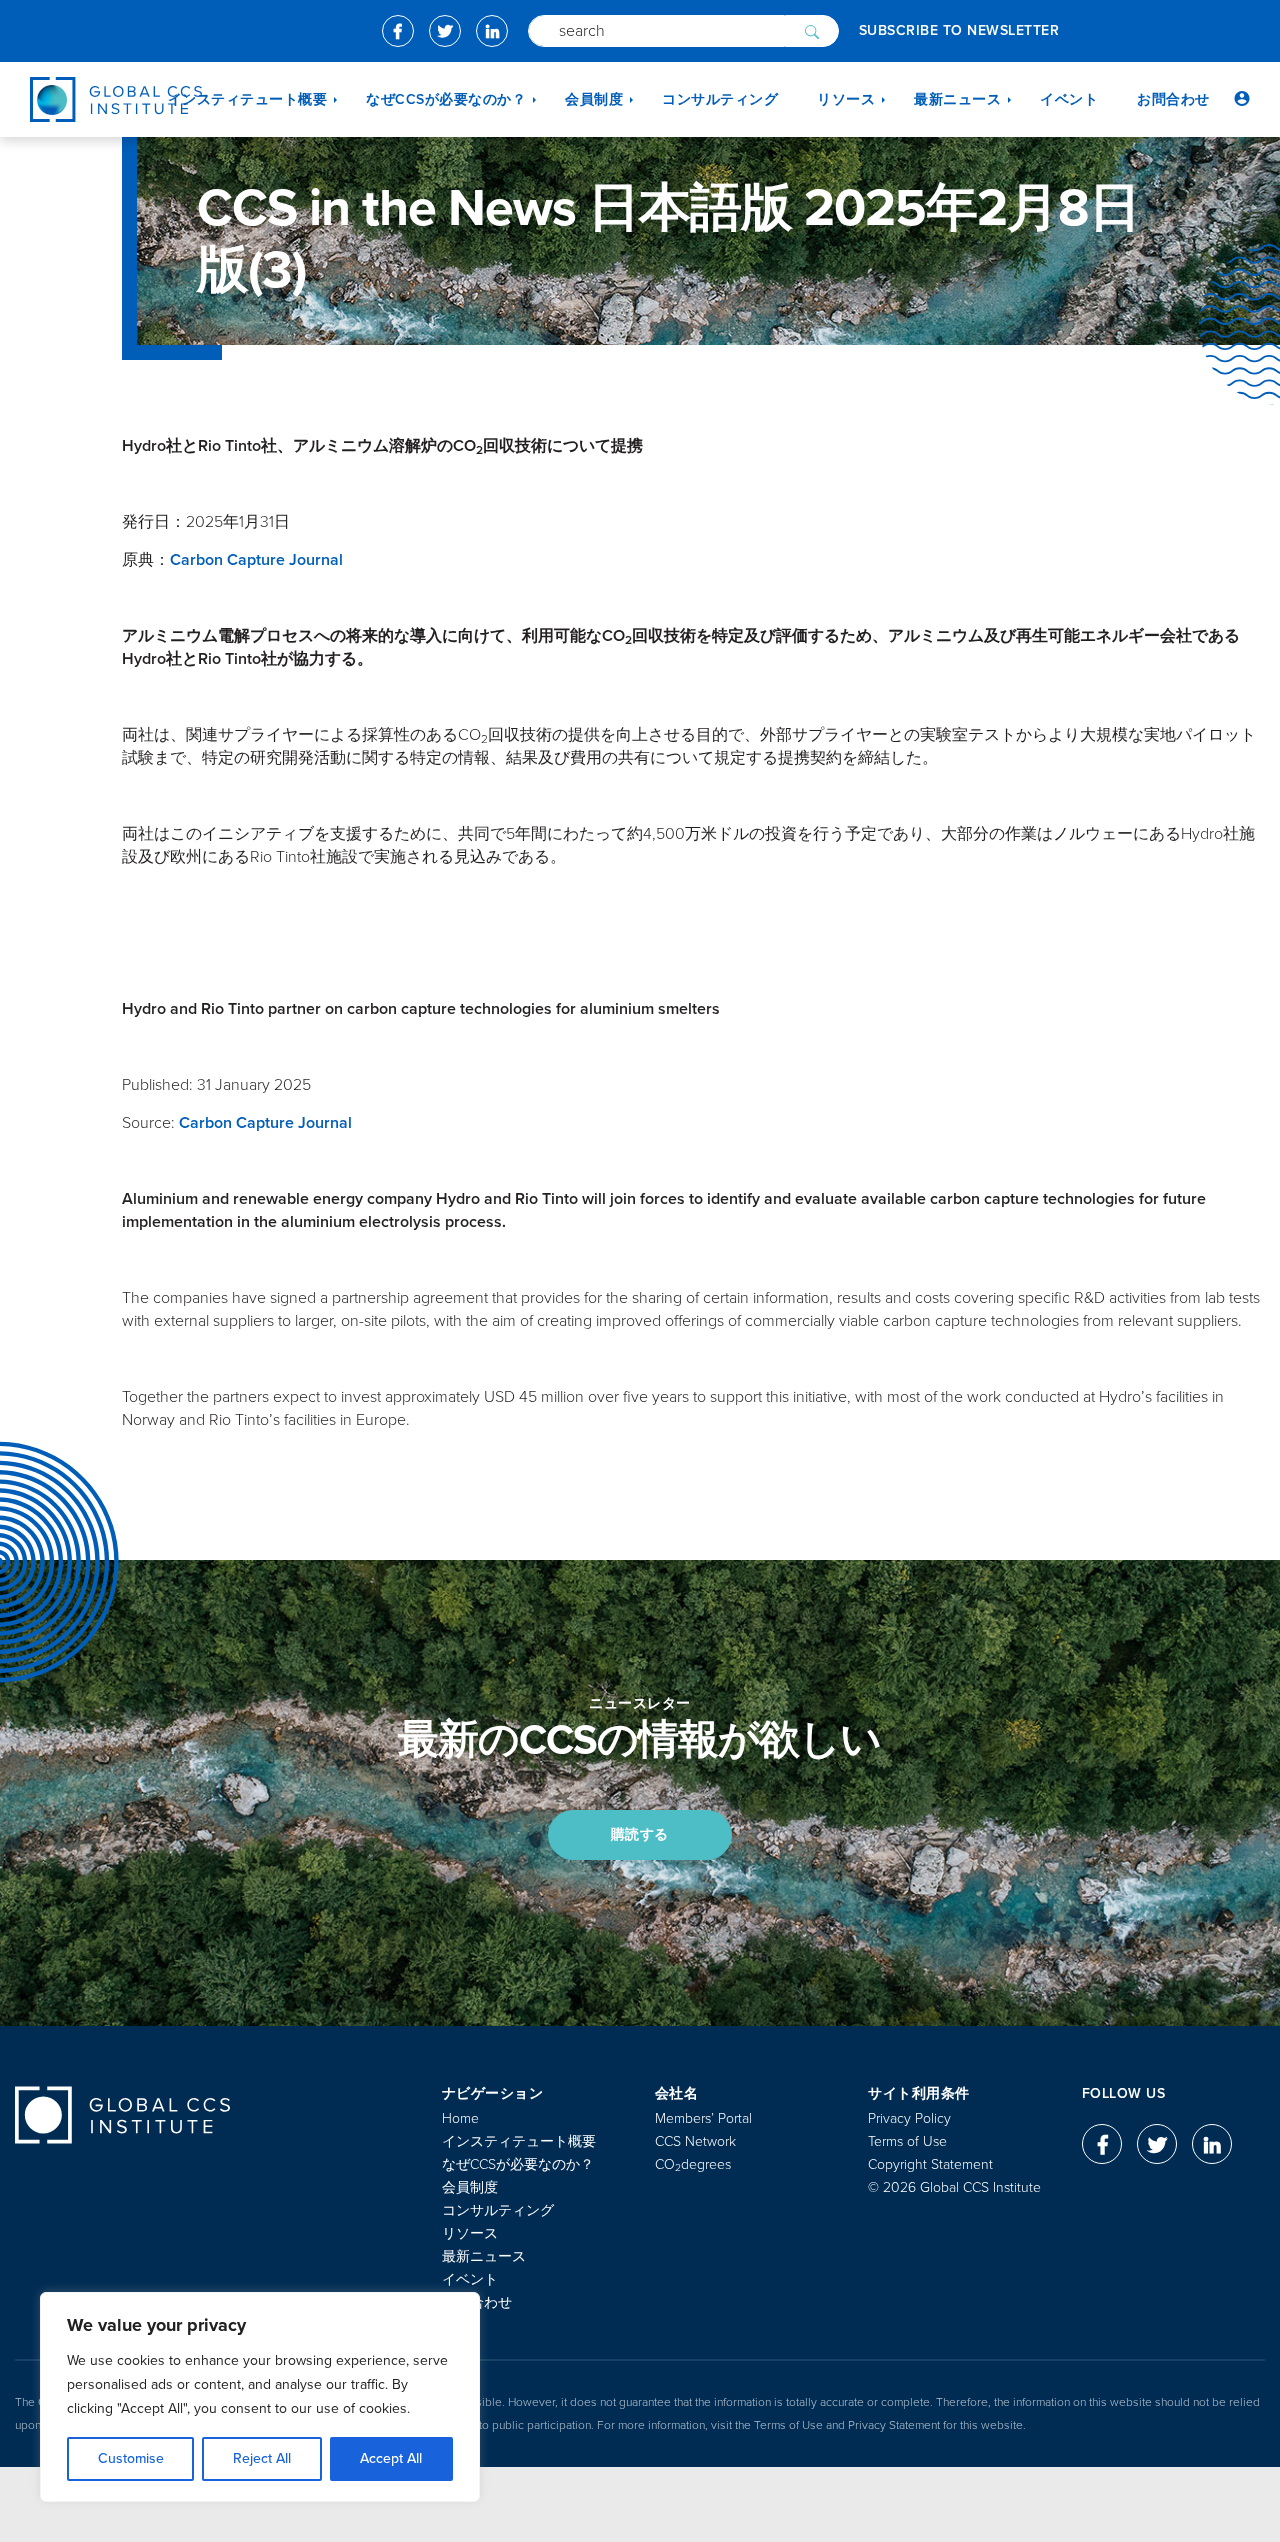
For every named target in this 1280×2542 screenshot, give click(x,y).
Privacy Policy (909, 2118)
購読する (640, 1834)
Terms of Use (907, 2141)
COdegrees (693, 2164)
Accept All (391, 2458)
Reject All (262, 2458)
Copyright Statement (930, 2164)
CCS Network (695, 2141)
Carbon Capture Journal (256, 560)
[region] (260, 2397)
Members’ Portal (703, 2118)
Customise (131, 2458)
